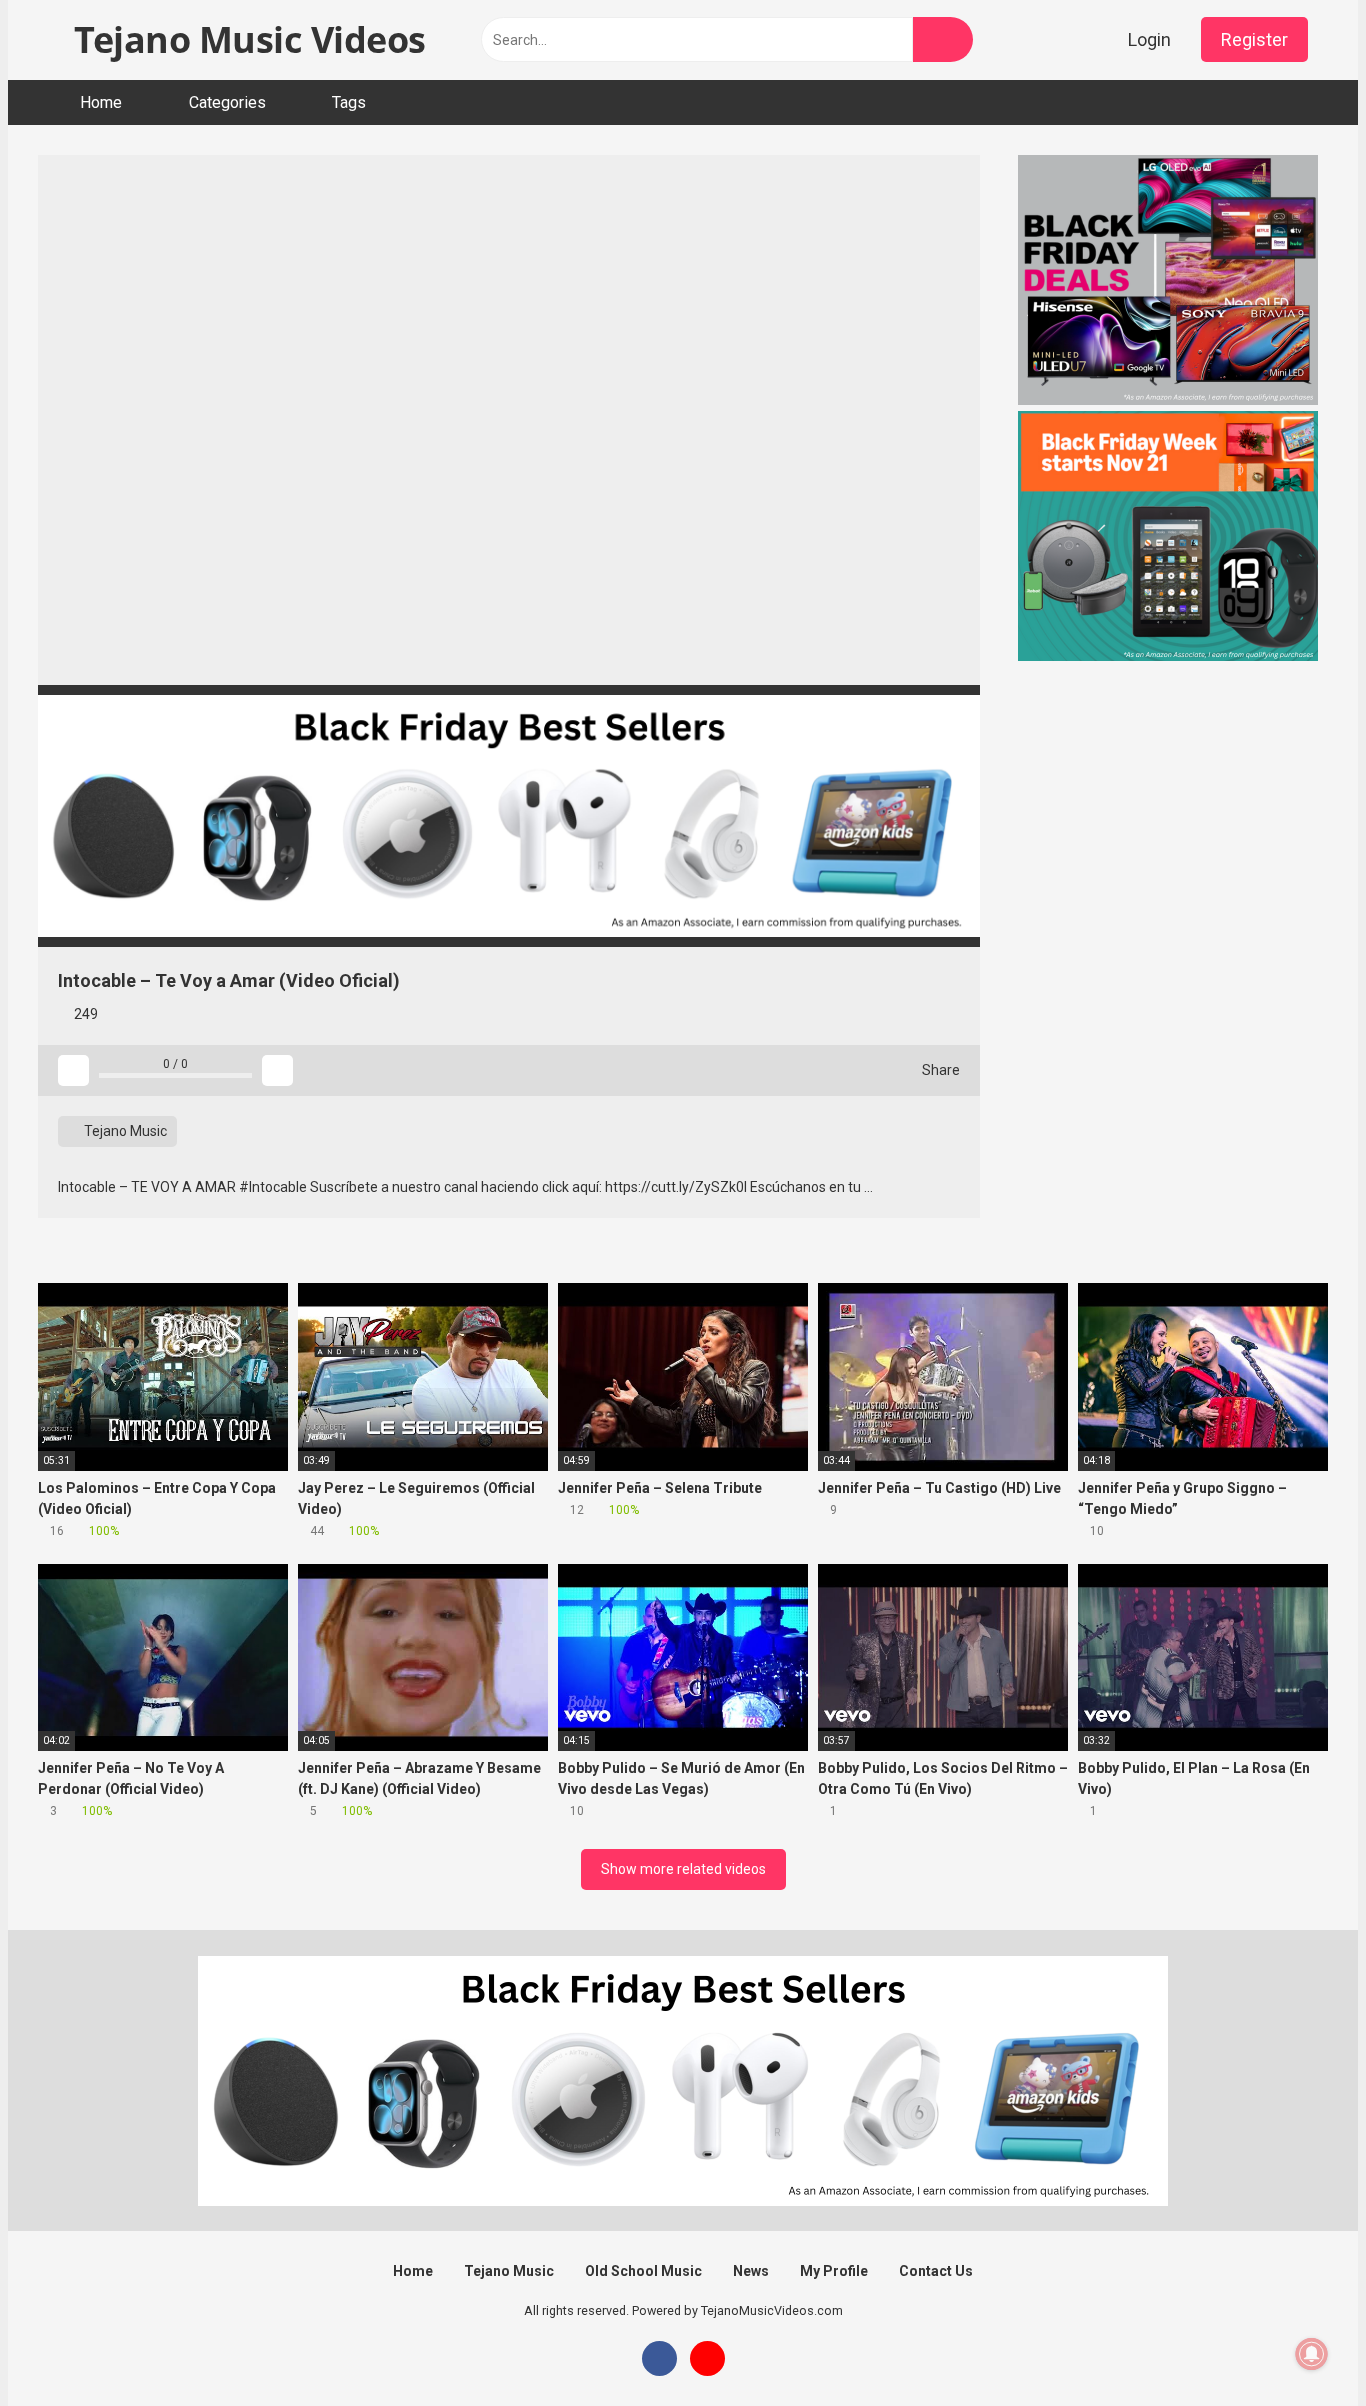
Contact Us (936, 2271)
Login (1149, 39)
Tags (349, 102)
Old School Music (643, 2271)
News (751, 2271)
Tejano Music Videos (246, 39)
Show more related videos (683, 1869)
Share (939, 1070)
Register (1254, 39)
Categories (227, 102)
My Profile (834, 2271)
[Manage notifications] (1312, 2354)
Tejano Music (124, 1131)
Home (101, 102)
